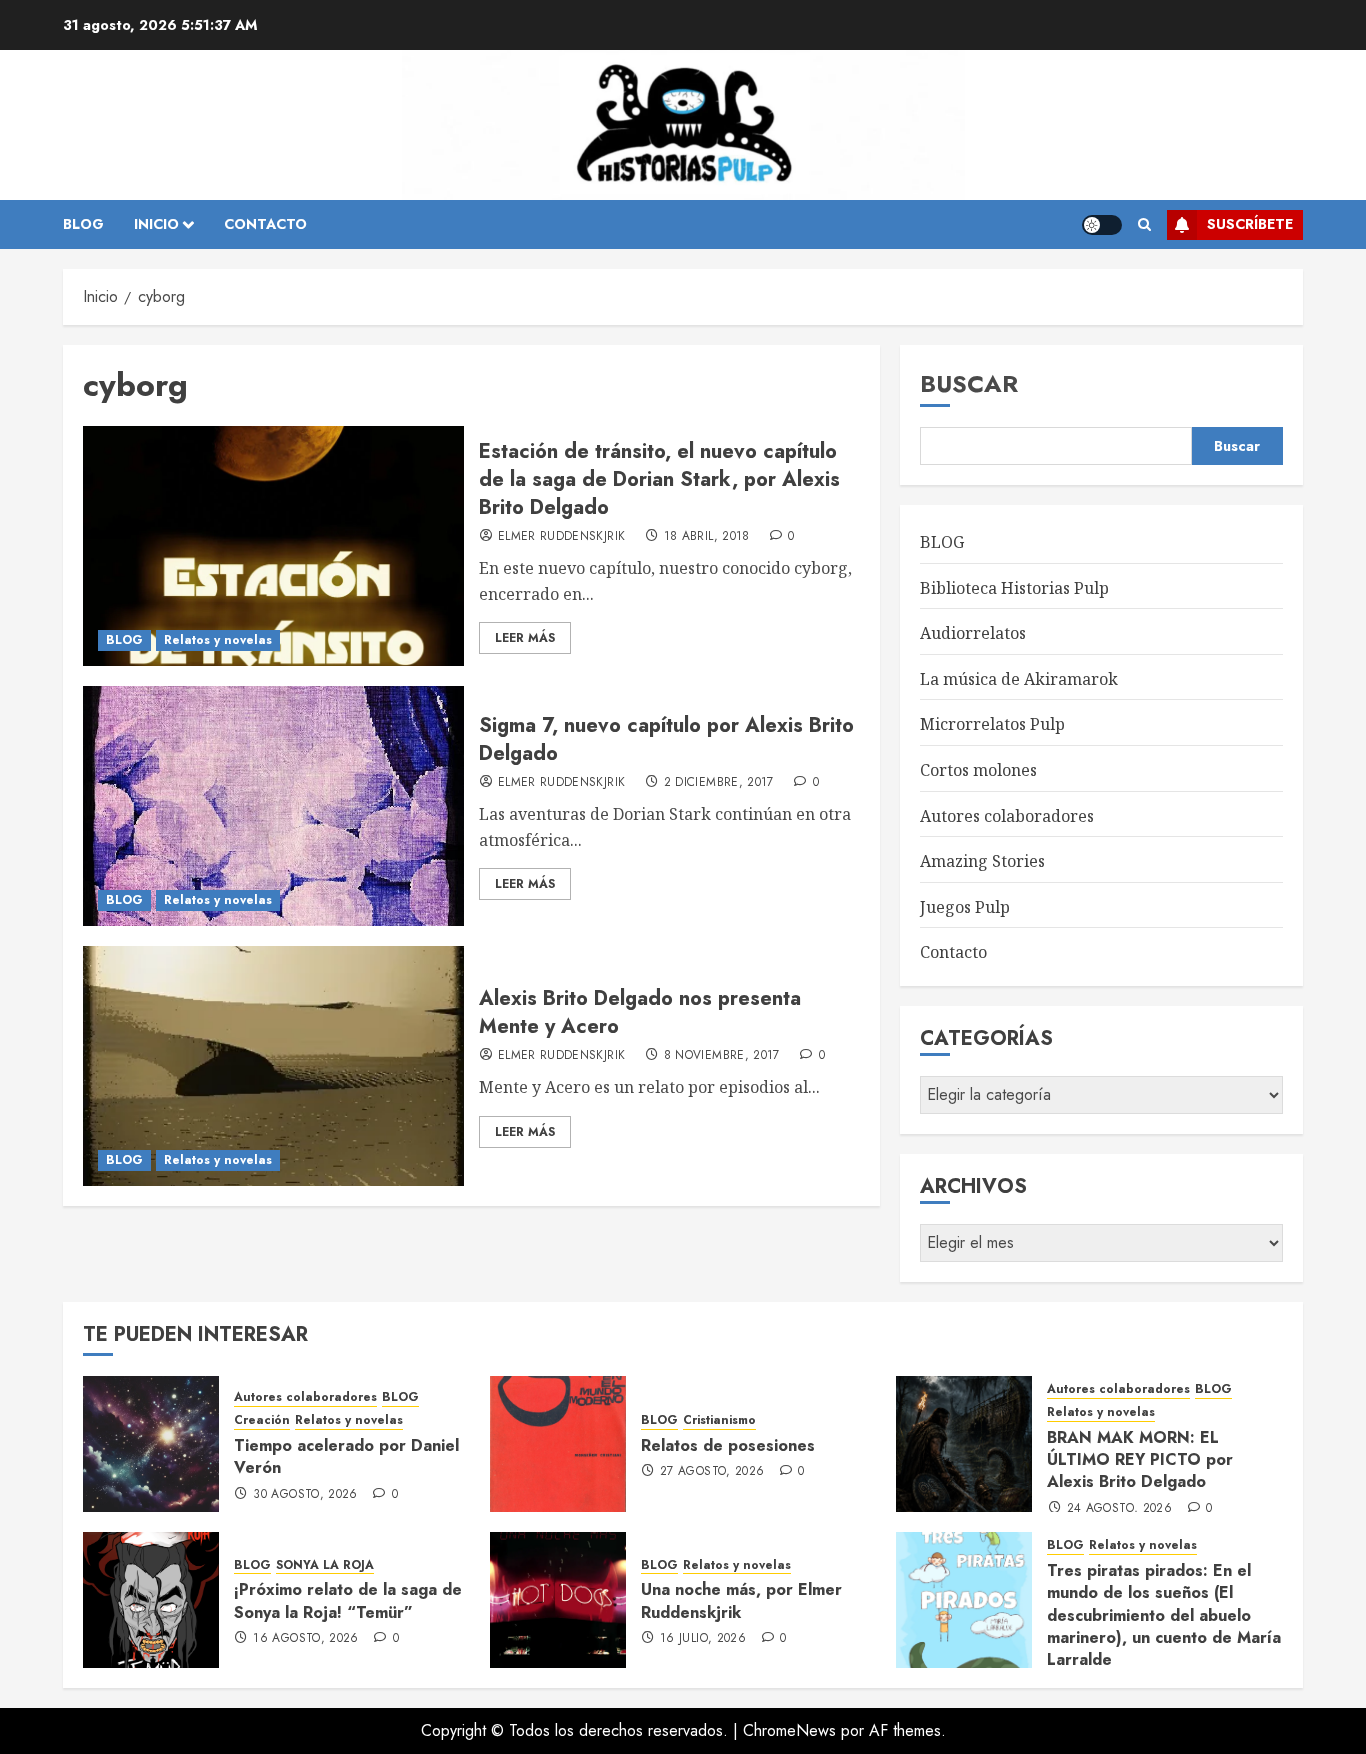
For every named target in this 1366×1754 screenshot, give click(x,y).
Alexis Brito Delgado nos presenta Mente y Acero (640, 1012)
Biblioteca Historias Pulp (1014, 588)
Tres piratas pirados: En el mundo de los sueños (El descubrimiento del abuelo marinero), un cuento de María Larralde (1164, 1615)
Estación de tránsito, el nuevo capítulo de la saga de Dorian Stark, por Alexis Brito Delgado (659, 479)
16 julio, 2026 (703, 1639)
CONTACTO (265, 224)
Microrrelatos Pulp (992, 724)
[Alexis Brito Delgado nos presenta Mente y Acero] (273, 1066)
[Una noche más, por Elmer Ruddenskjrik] (558, 1600)
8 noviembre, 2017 (722, 1056)
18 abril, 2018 (707, 537)
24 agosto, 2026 (1119, 1509)
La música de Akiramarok (1019, 679)
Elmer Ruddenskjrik (561, 537)
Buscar (969, 383)
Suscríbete (1250, 224)
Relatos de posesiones (728, 1445)
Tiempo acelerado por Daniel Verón (346, 1456)
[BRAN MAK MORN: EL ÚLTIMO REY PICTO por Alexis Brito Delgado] (964, 1444)
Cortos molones (978, 770)
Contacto (953, 952)
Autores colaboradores (1007, 816)
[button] (1144, 225)
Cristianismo (719, 1420)
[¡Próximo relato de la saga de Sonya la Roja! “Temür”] (151, 1600)
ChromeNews (789, 1730)
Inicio (156, 224)
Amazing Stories (982, 861)
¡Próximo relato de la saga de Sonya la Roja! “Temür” (348, 1600)
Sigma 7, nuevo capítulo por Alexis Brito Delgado (666, 739)
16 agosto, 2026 (305, 1639)
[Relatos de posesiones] (558, 1444)
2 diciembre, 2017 (719, 783)
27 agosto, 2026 (712, 1472)
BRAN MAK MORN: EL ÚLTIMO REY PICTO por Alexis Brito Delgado (1140, 1460)
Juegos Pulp (965, 907)
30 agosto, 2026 (305, 1495)
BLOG (83, 224)
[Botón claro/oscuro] (1102, 225)
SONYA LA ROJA (325, 1565)
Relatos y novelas (218, 640)
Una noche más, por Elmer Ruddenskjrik (741, 1600)
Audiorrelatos (973, 633)
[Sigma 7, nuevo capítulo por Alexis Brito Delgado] (273, 806)
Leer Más (525, 638)
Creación (262, 1420)
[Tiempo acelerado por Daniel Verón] (151, 1444)
